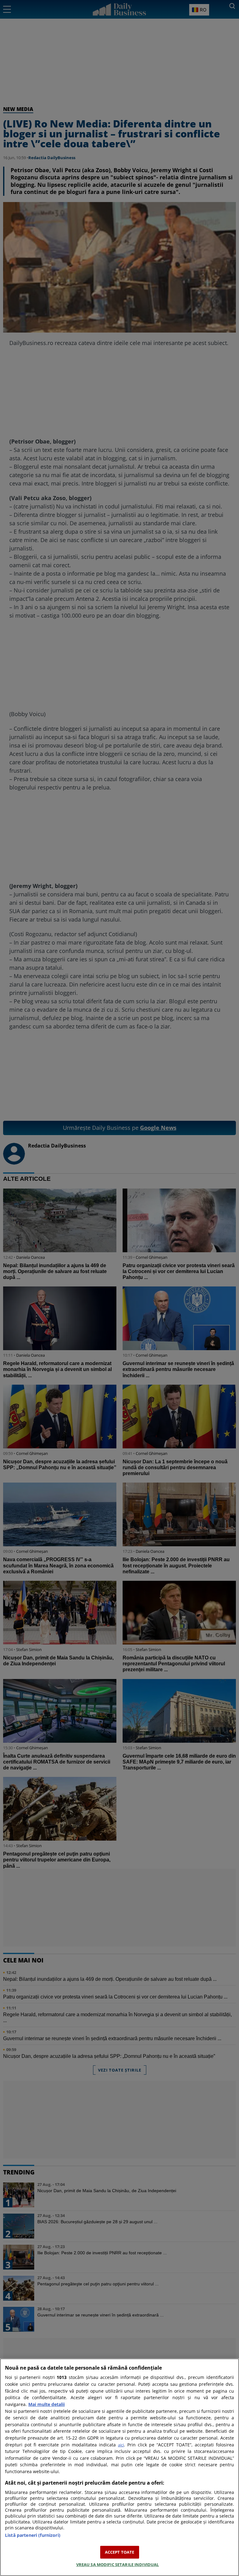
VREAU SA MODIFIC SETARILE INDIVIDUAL (118, 2564)
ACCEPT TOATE (120, 2552)
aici (121, 2445)
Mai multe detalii (47, 2404)
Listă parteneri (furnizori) (33, 2535)
